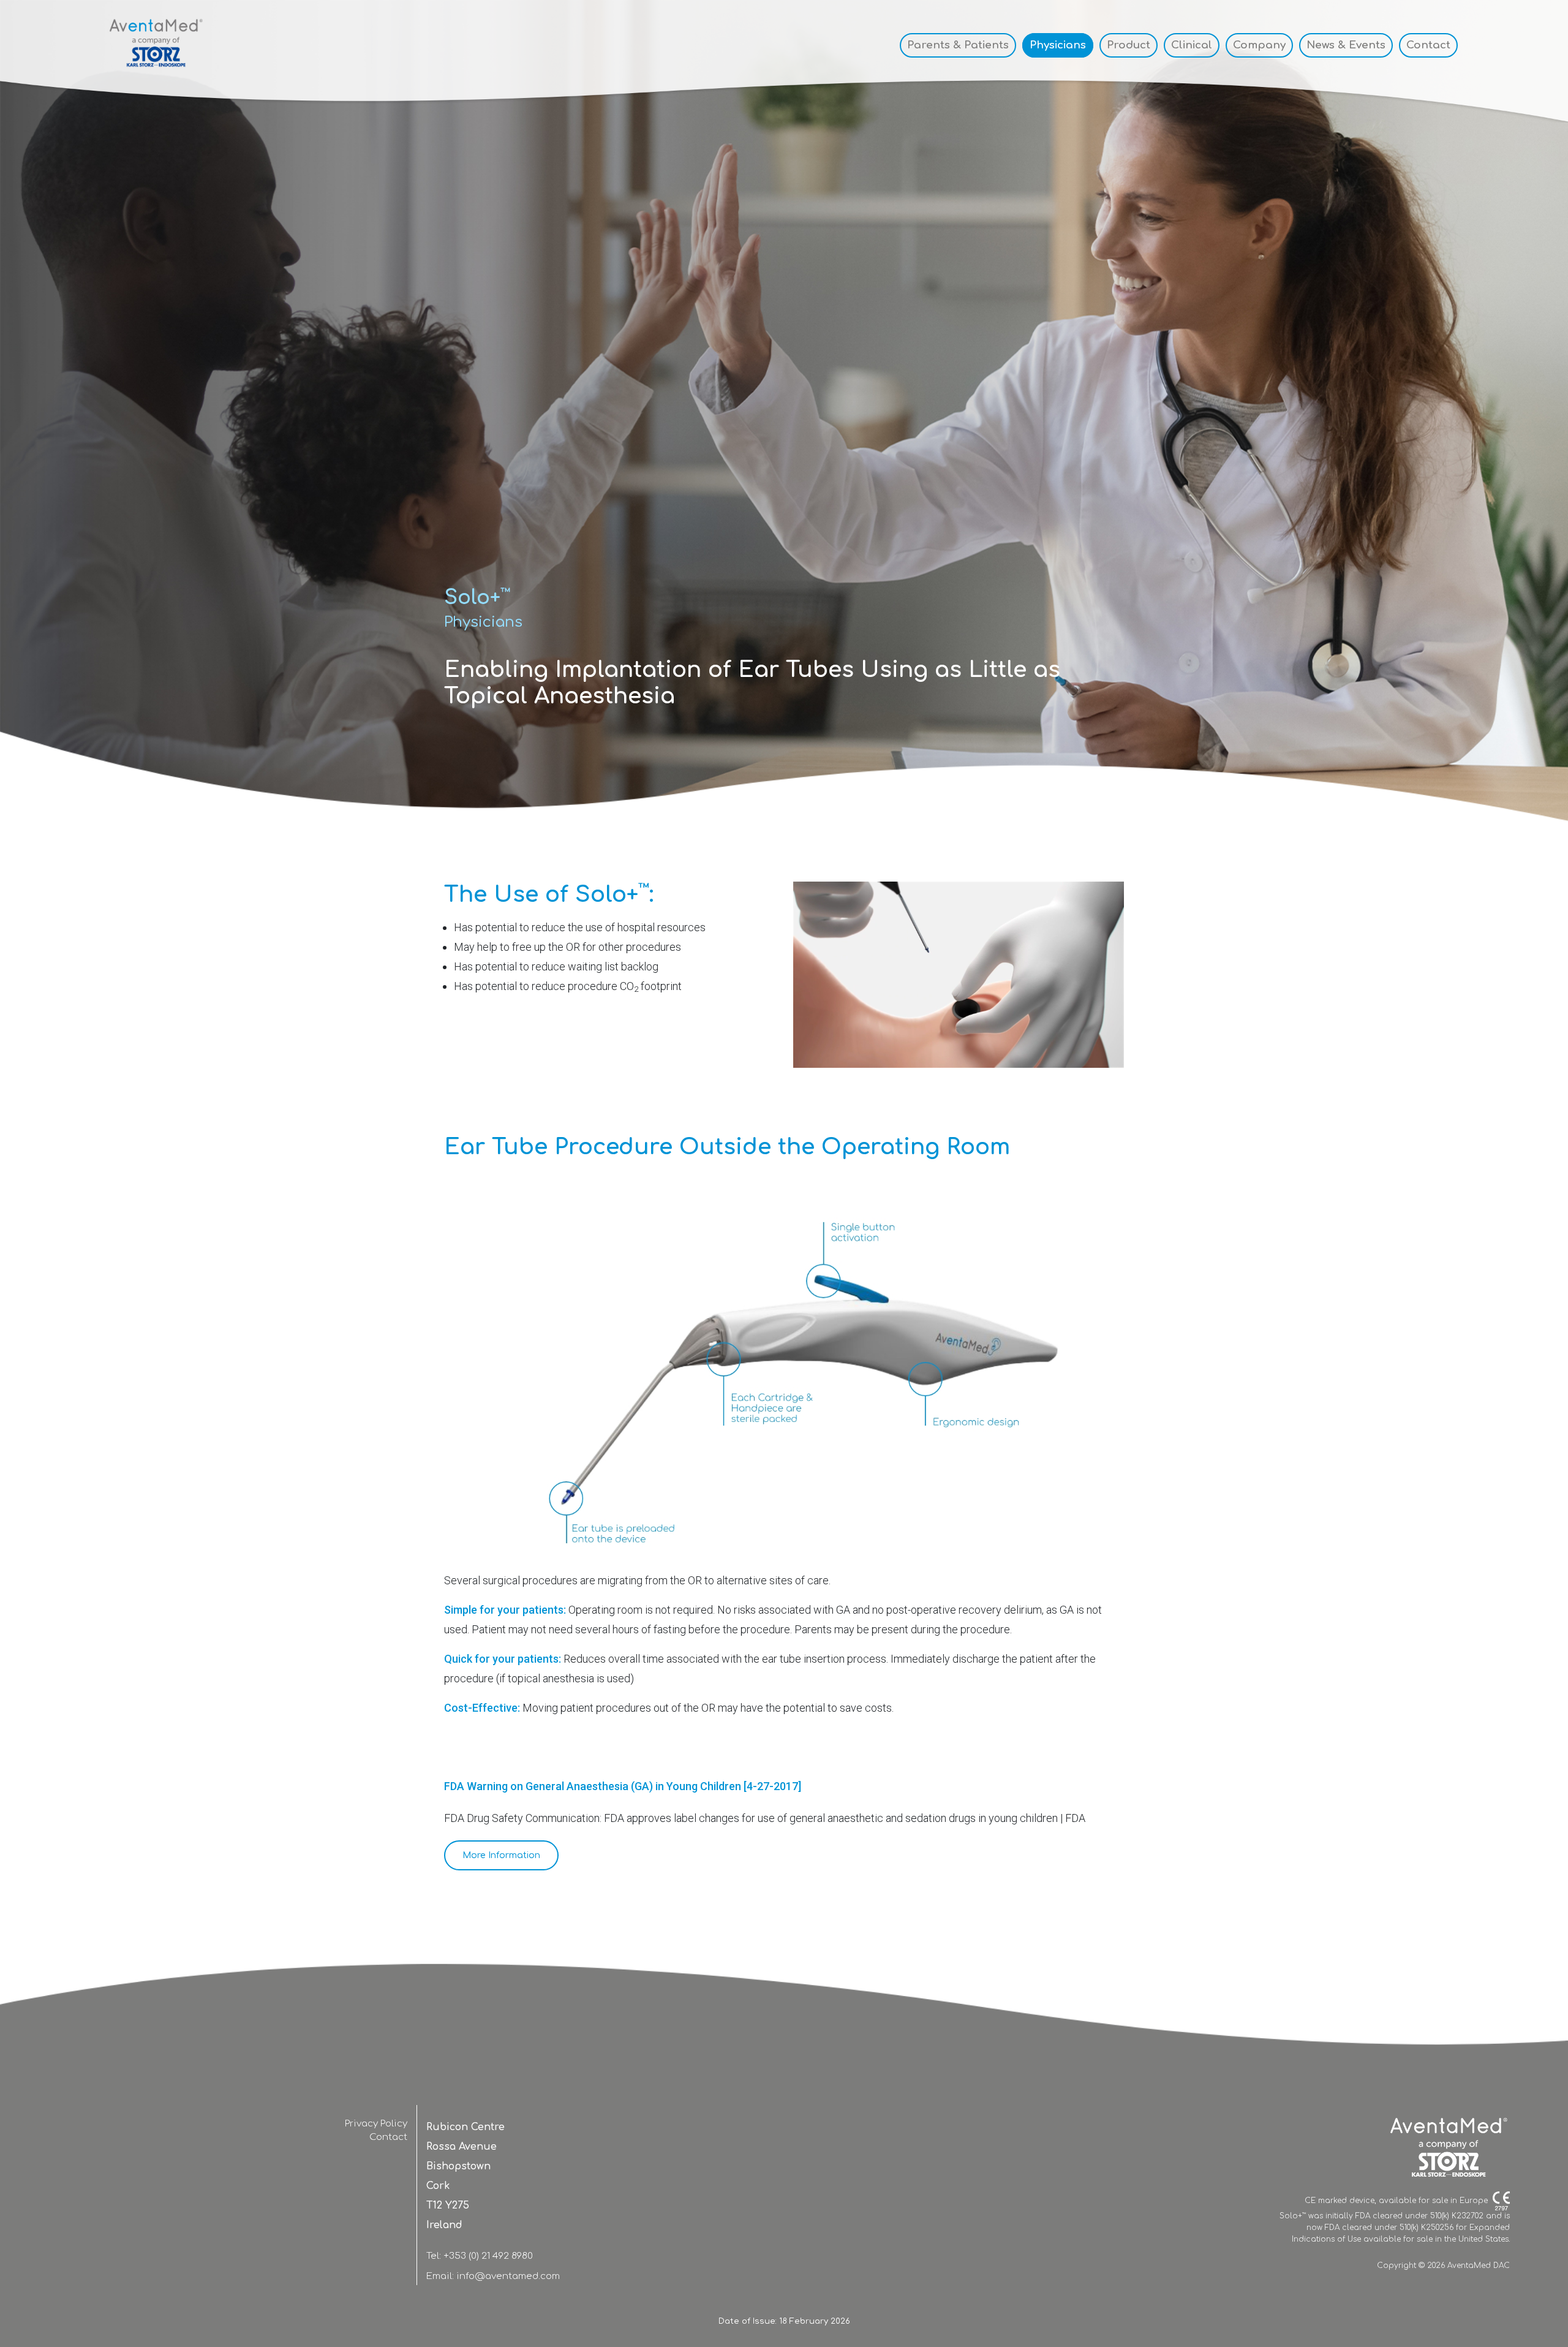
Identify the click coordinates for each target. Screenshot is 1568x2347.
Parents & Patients (958, 45)
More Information (501, 1855)
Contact (1428, 45)
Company (1259, 45)
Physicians (1058, 45)
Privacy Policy (376, 2124)
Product (1129, 45)
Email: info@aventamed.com (493, 2276)
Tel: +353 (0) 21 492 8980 (480, 2256)
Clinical (1192, 45)
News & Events (1346, 45)
